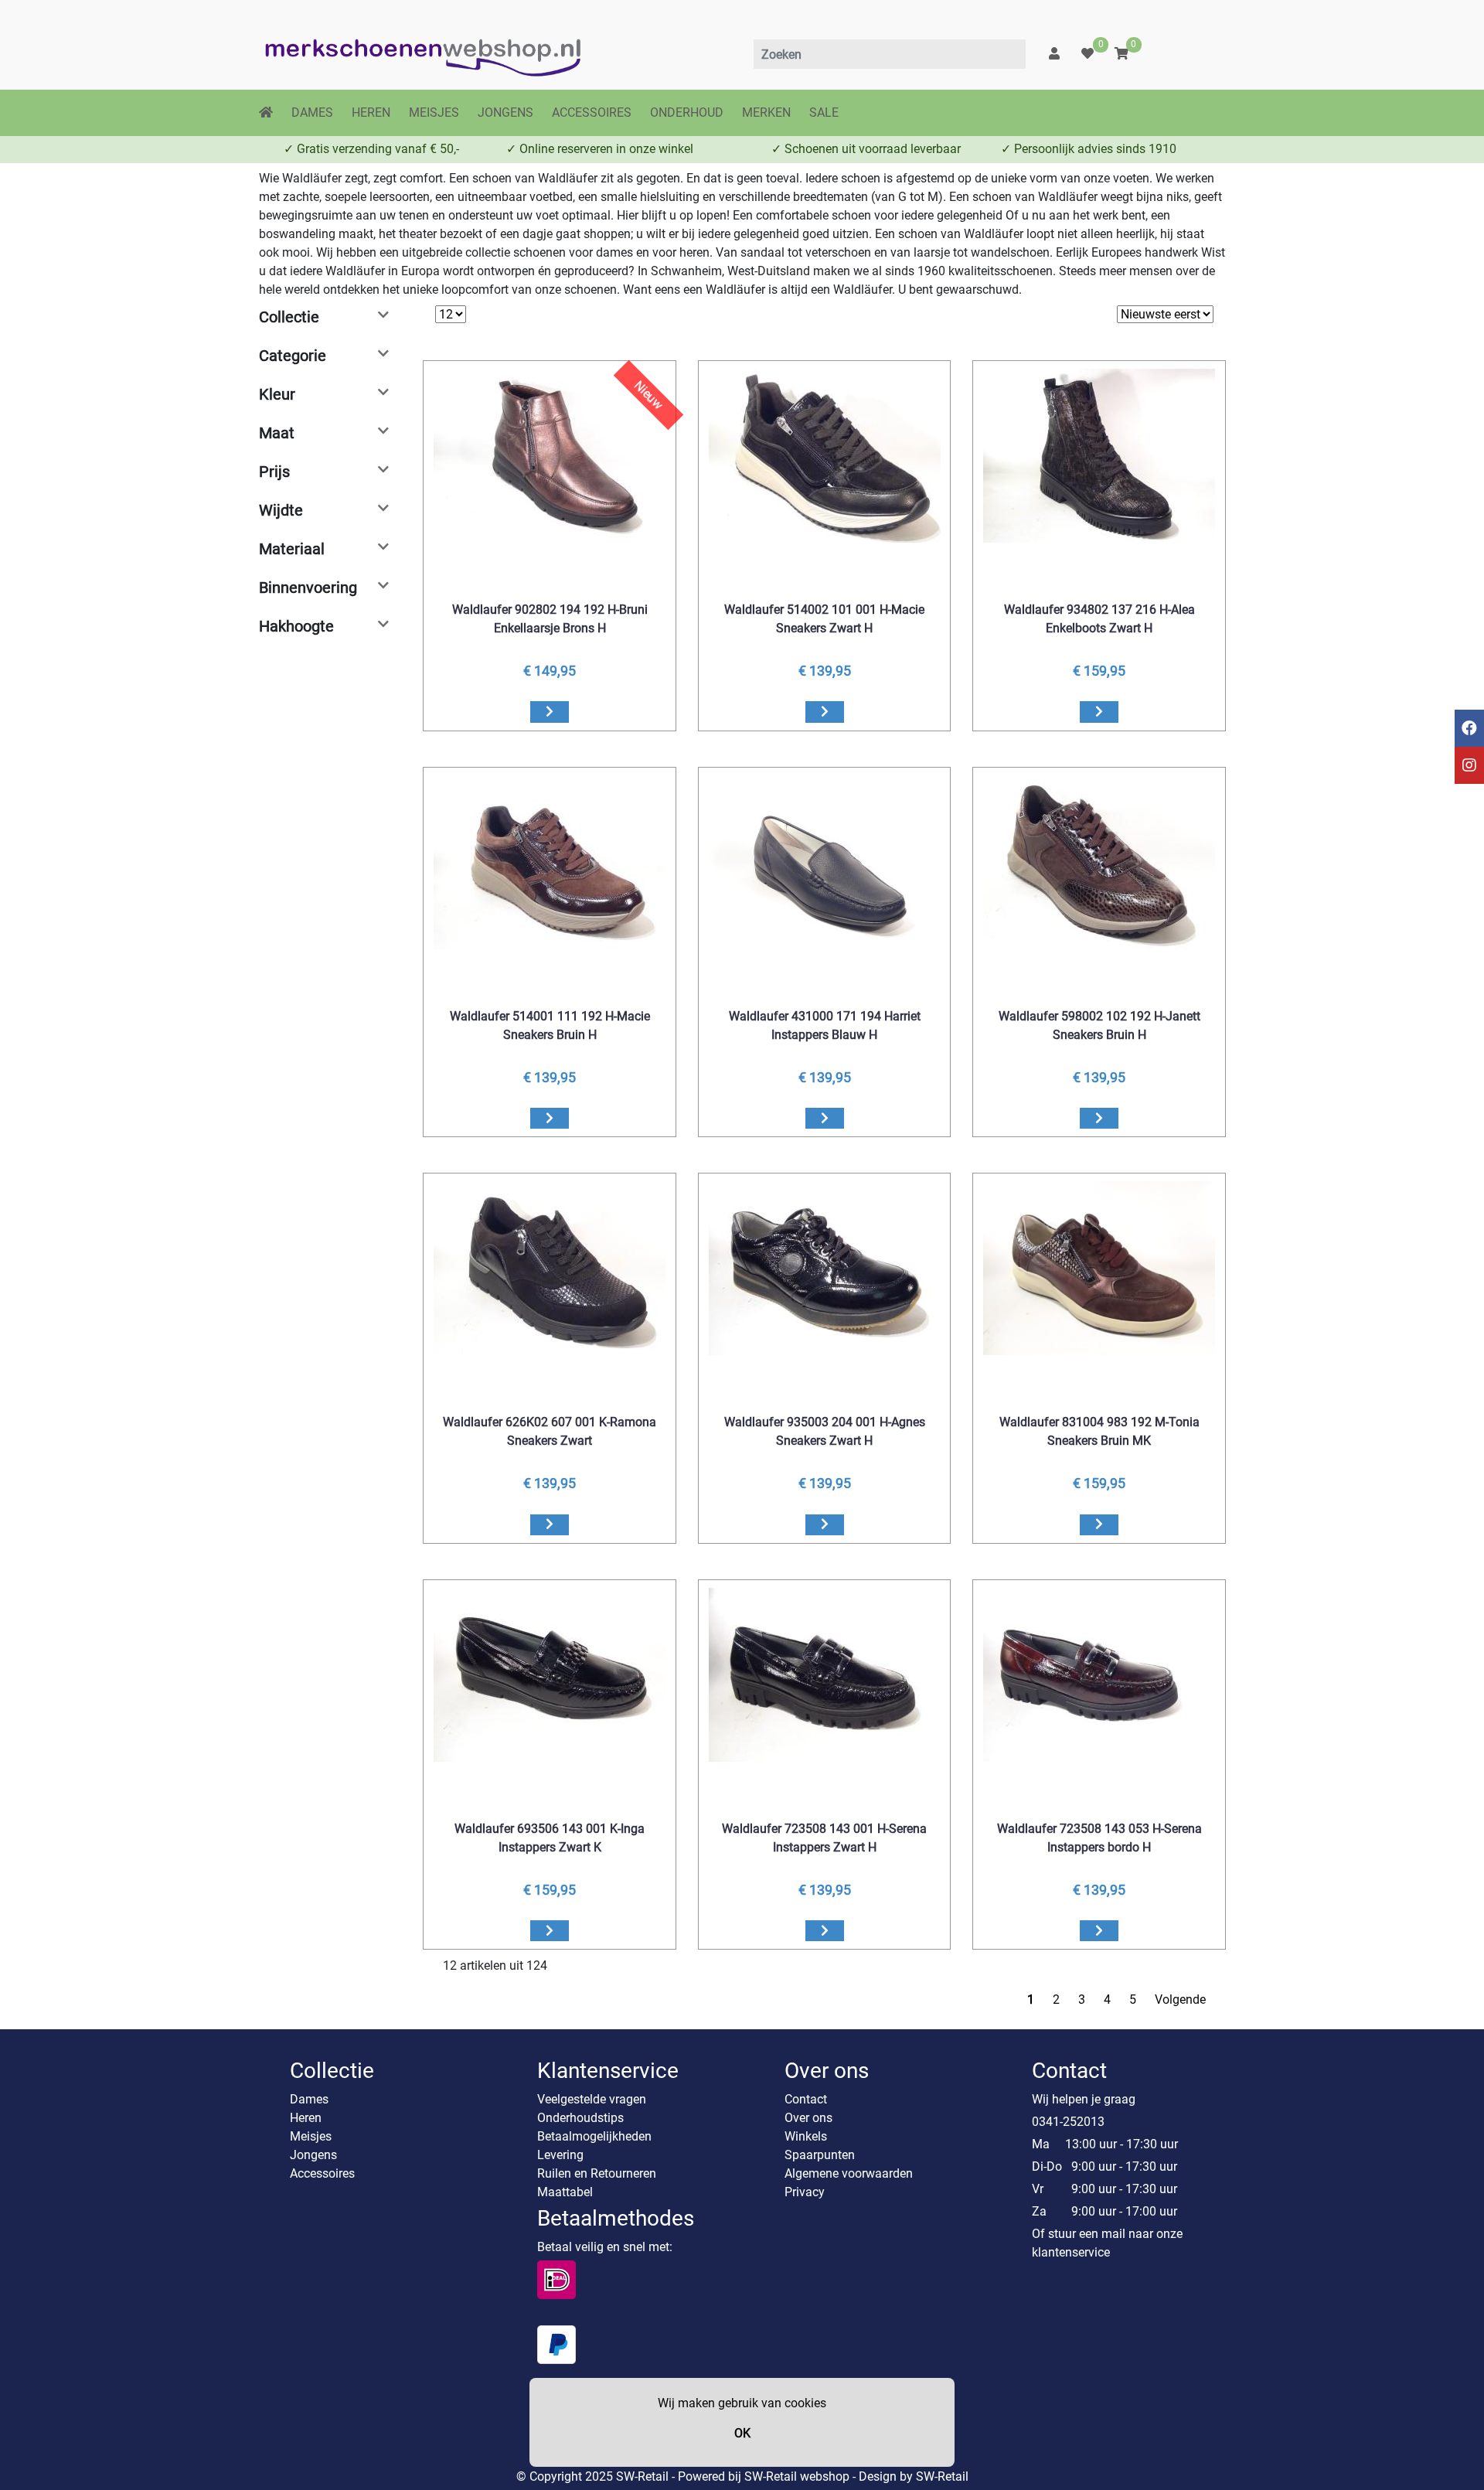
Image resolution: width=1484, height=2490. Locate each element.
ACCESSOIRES (592, 112)
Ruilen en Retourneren (597, 2173)
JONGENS (505, 112)
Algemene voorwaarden (849, 2173)
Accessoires (322, 2173)
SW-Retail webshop (797, 2476)
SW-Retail (942, 2476)
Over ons (808, 2118)
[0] (1087, 54)
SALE (824, 112)
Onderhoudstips (580, 2118)
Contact (806, 2099)
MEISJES (434, 112)
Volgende (1180, 1999)
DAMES (312, 112)
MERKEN (766, 112)
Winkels (806, 2136)
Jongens (313, 2155)
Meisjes (311, 2136)
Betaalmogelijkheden (594, 2136)
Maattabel (565, 2192)
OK (742, 2433)
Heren (306, 2118)
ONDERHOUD (687, 112)
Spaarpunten (820, 2155)
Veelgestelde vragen (592, 2099)
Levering (560, 2155)
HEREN (371, 112)
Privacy (805, 2192)
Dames (309, 2099)
